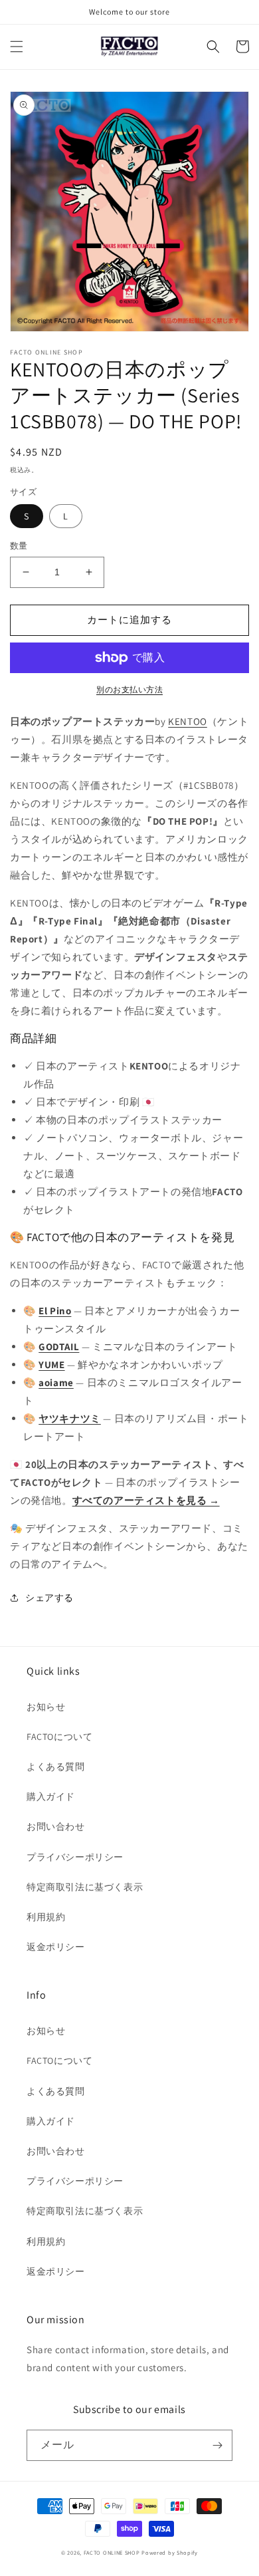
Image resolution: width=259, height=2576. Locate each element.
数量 (19, 546)
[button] (17, 47)
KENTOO (188, 721)
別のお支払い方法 (129, 689)
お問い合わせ (56, 1826)
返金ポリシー (56, 1947)
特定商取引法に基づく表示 (85, 1887)
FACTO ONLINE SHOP (112, 2552)
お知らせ (46, 1707)
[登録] (217, 2445)
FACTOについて (59, 1737)
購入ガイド (51, 1796)
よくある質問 (56, 1767)
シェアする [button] (49, 1598)
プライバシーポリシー (75, 1857)
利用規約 (46, 1917)
